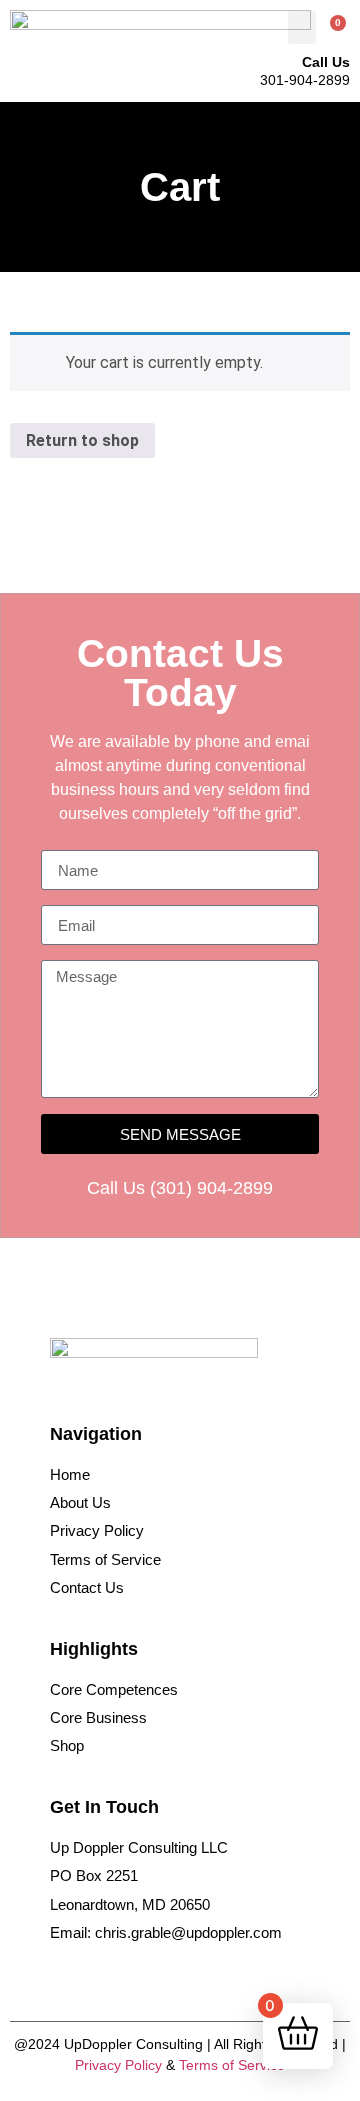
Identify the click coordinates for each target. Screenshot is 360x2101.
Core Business (98, 1717)
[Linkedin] (92, 1976)
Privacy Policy (97, 1530)
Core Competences (114, 1689)
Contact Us (87, 1587)
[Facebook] (62, 1976)
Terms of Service (105, 1559)
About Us (80, 1502)
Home (70, 1474)
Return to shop (82, 440)
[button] (302, 27)
